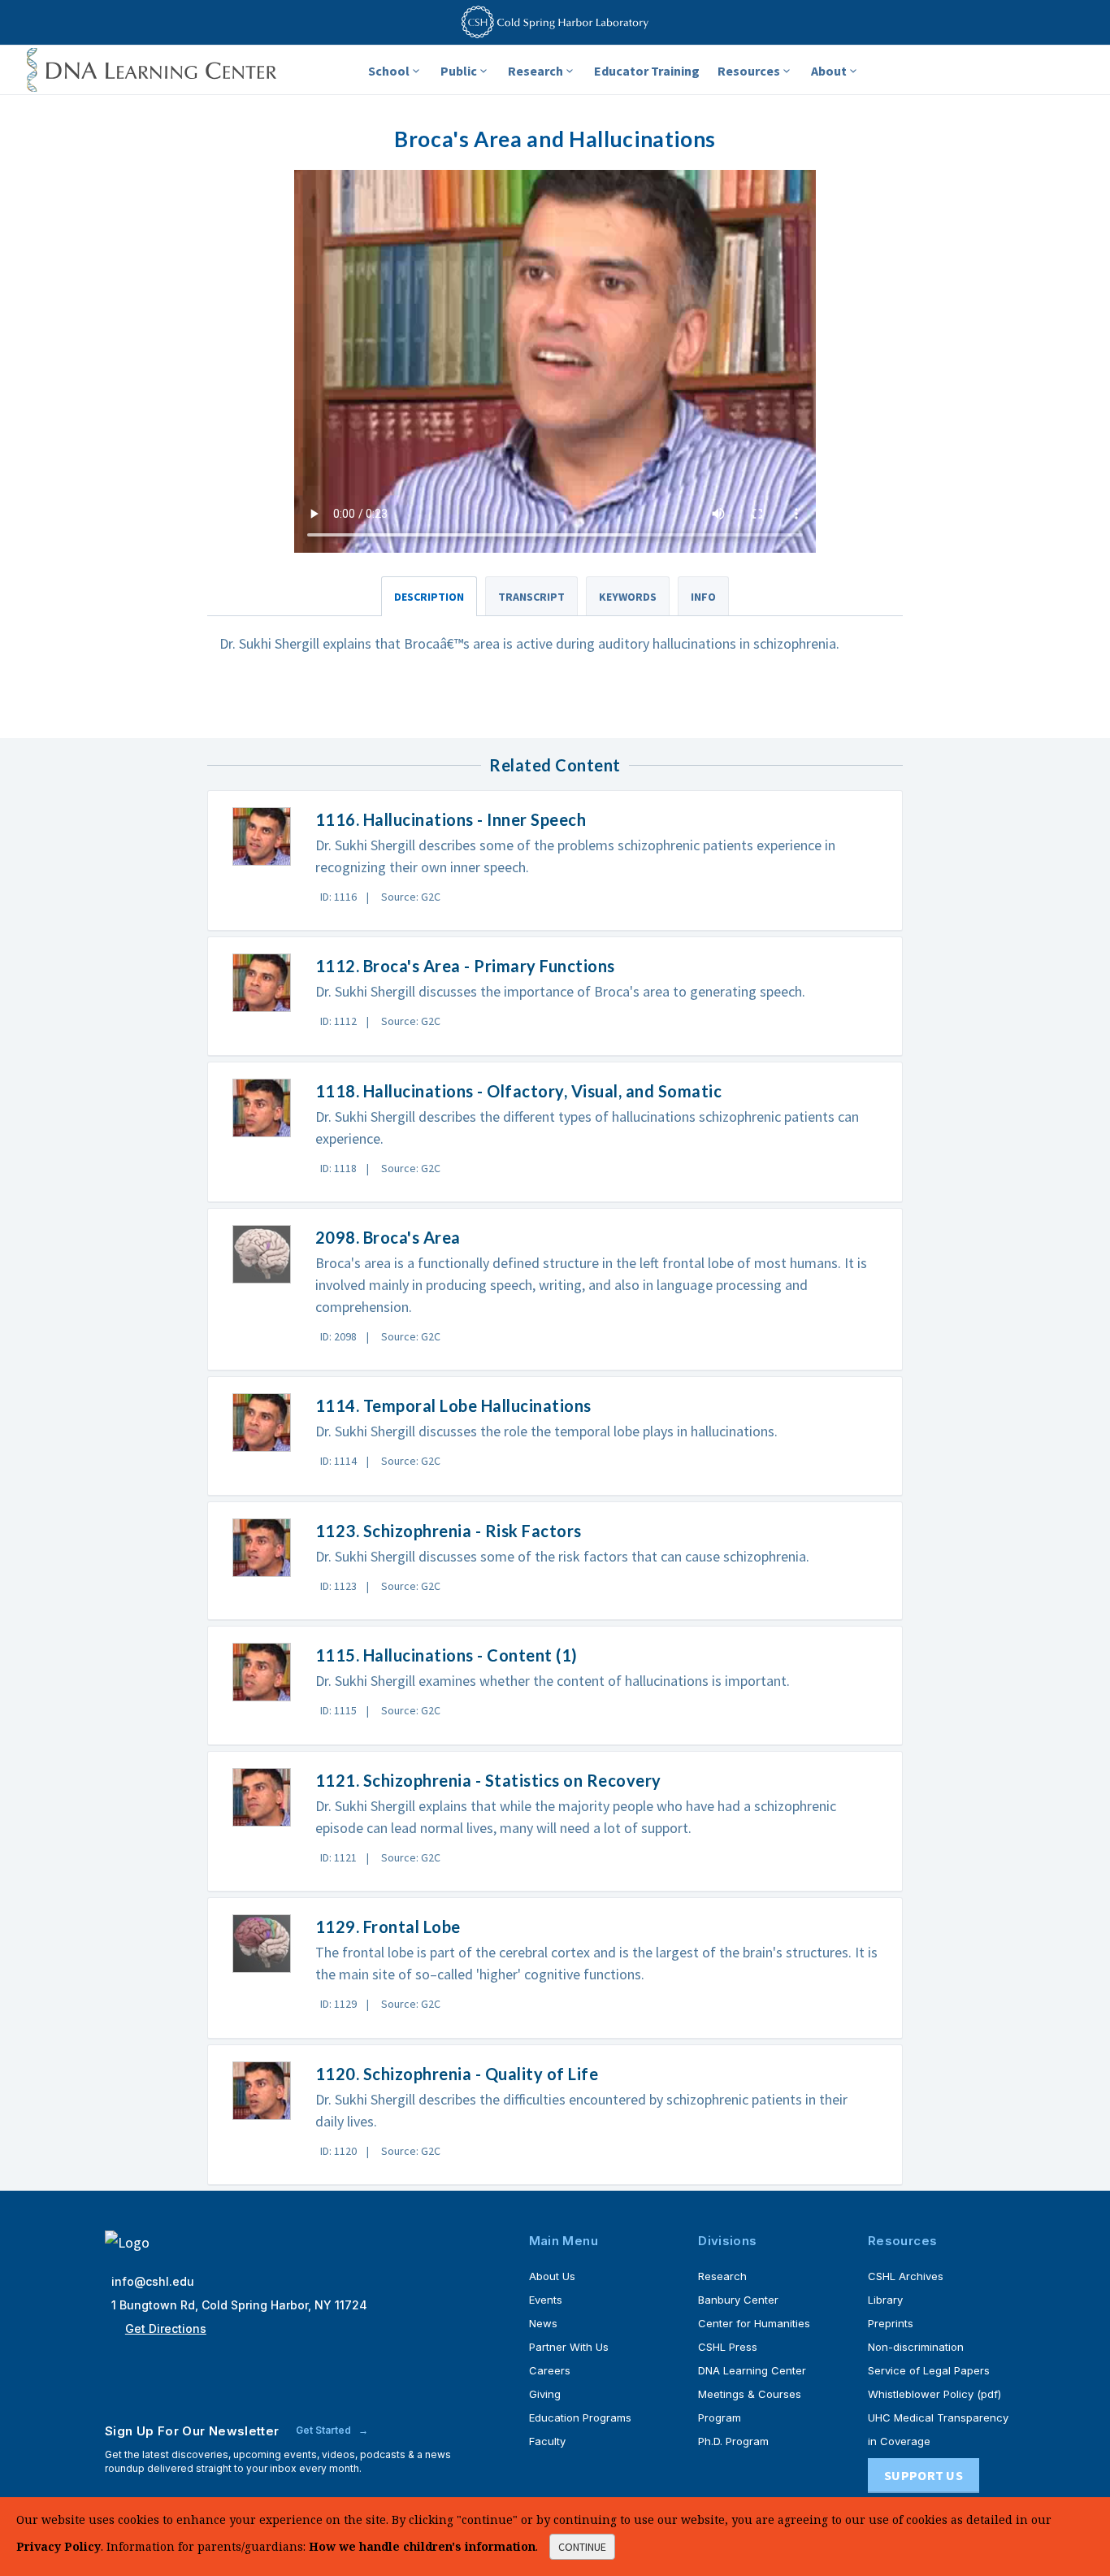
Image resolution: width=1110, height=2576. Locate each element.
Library (885, 2300)
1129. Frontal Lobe (388, 1927)
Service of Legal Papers (929, 2370)
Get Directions (166, 2328)
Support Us (924, 2475)
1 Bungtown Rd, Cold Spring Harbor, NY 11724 (239, 2305)
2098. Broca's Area (388, 1237)
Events (546, 2300)
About (829, 71)
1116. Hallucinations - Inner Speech (451, 819)
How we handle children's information (422, 2546)
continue (582, 2547)
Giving (545, 2394)
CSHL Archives (906, 2276)
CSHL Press (728, 2347)
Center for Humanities (754, 2323)
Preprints (891, 2323)
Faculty (547, 2441)
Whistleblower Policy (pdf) (934, 2394)
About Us (552, 2276)
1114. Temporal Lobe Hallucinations (453, 1405)
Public (459, 71)
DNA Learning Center (752, 2370)
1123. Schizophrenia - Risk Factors (449, 1531)
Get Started (325, 2430)
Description (429, 597)
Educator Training (647, 71)
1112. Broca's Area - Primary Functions (465, 966)
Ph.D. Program (733, 2441)
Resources (749, 71)
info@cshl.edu (153, 2281)
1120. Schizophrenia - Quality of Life (457, 2074)
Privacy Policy (59, 2546)
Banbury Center (738, 2300)
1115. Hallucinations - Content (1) (447, 1655)
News (543, 2323)
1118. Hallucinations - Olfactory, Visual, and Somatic (519, 1091)
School (389, 71)
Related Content (555, 765)
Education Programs (580, 2417)
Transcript (531, 597)
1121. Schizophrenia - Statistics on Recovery (488, 1780)
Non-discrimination (916, 2347)
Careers (550, 2370)
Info (703, 597)
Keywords (628, 597)
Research (535, 71)
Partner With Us (569, 2347)
